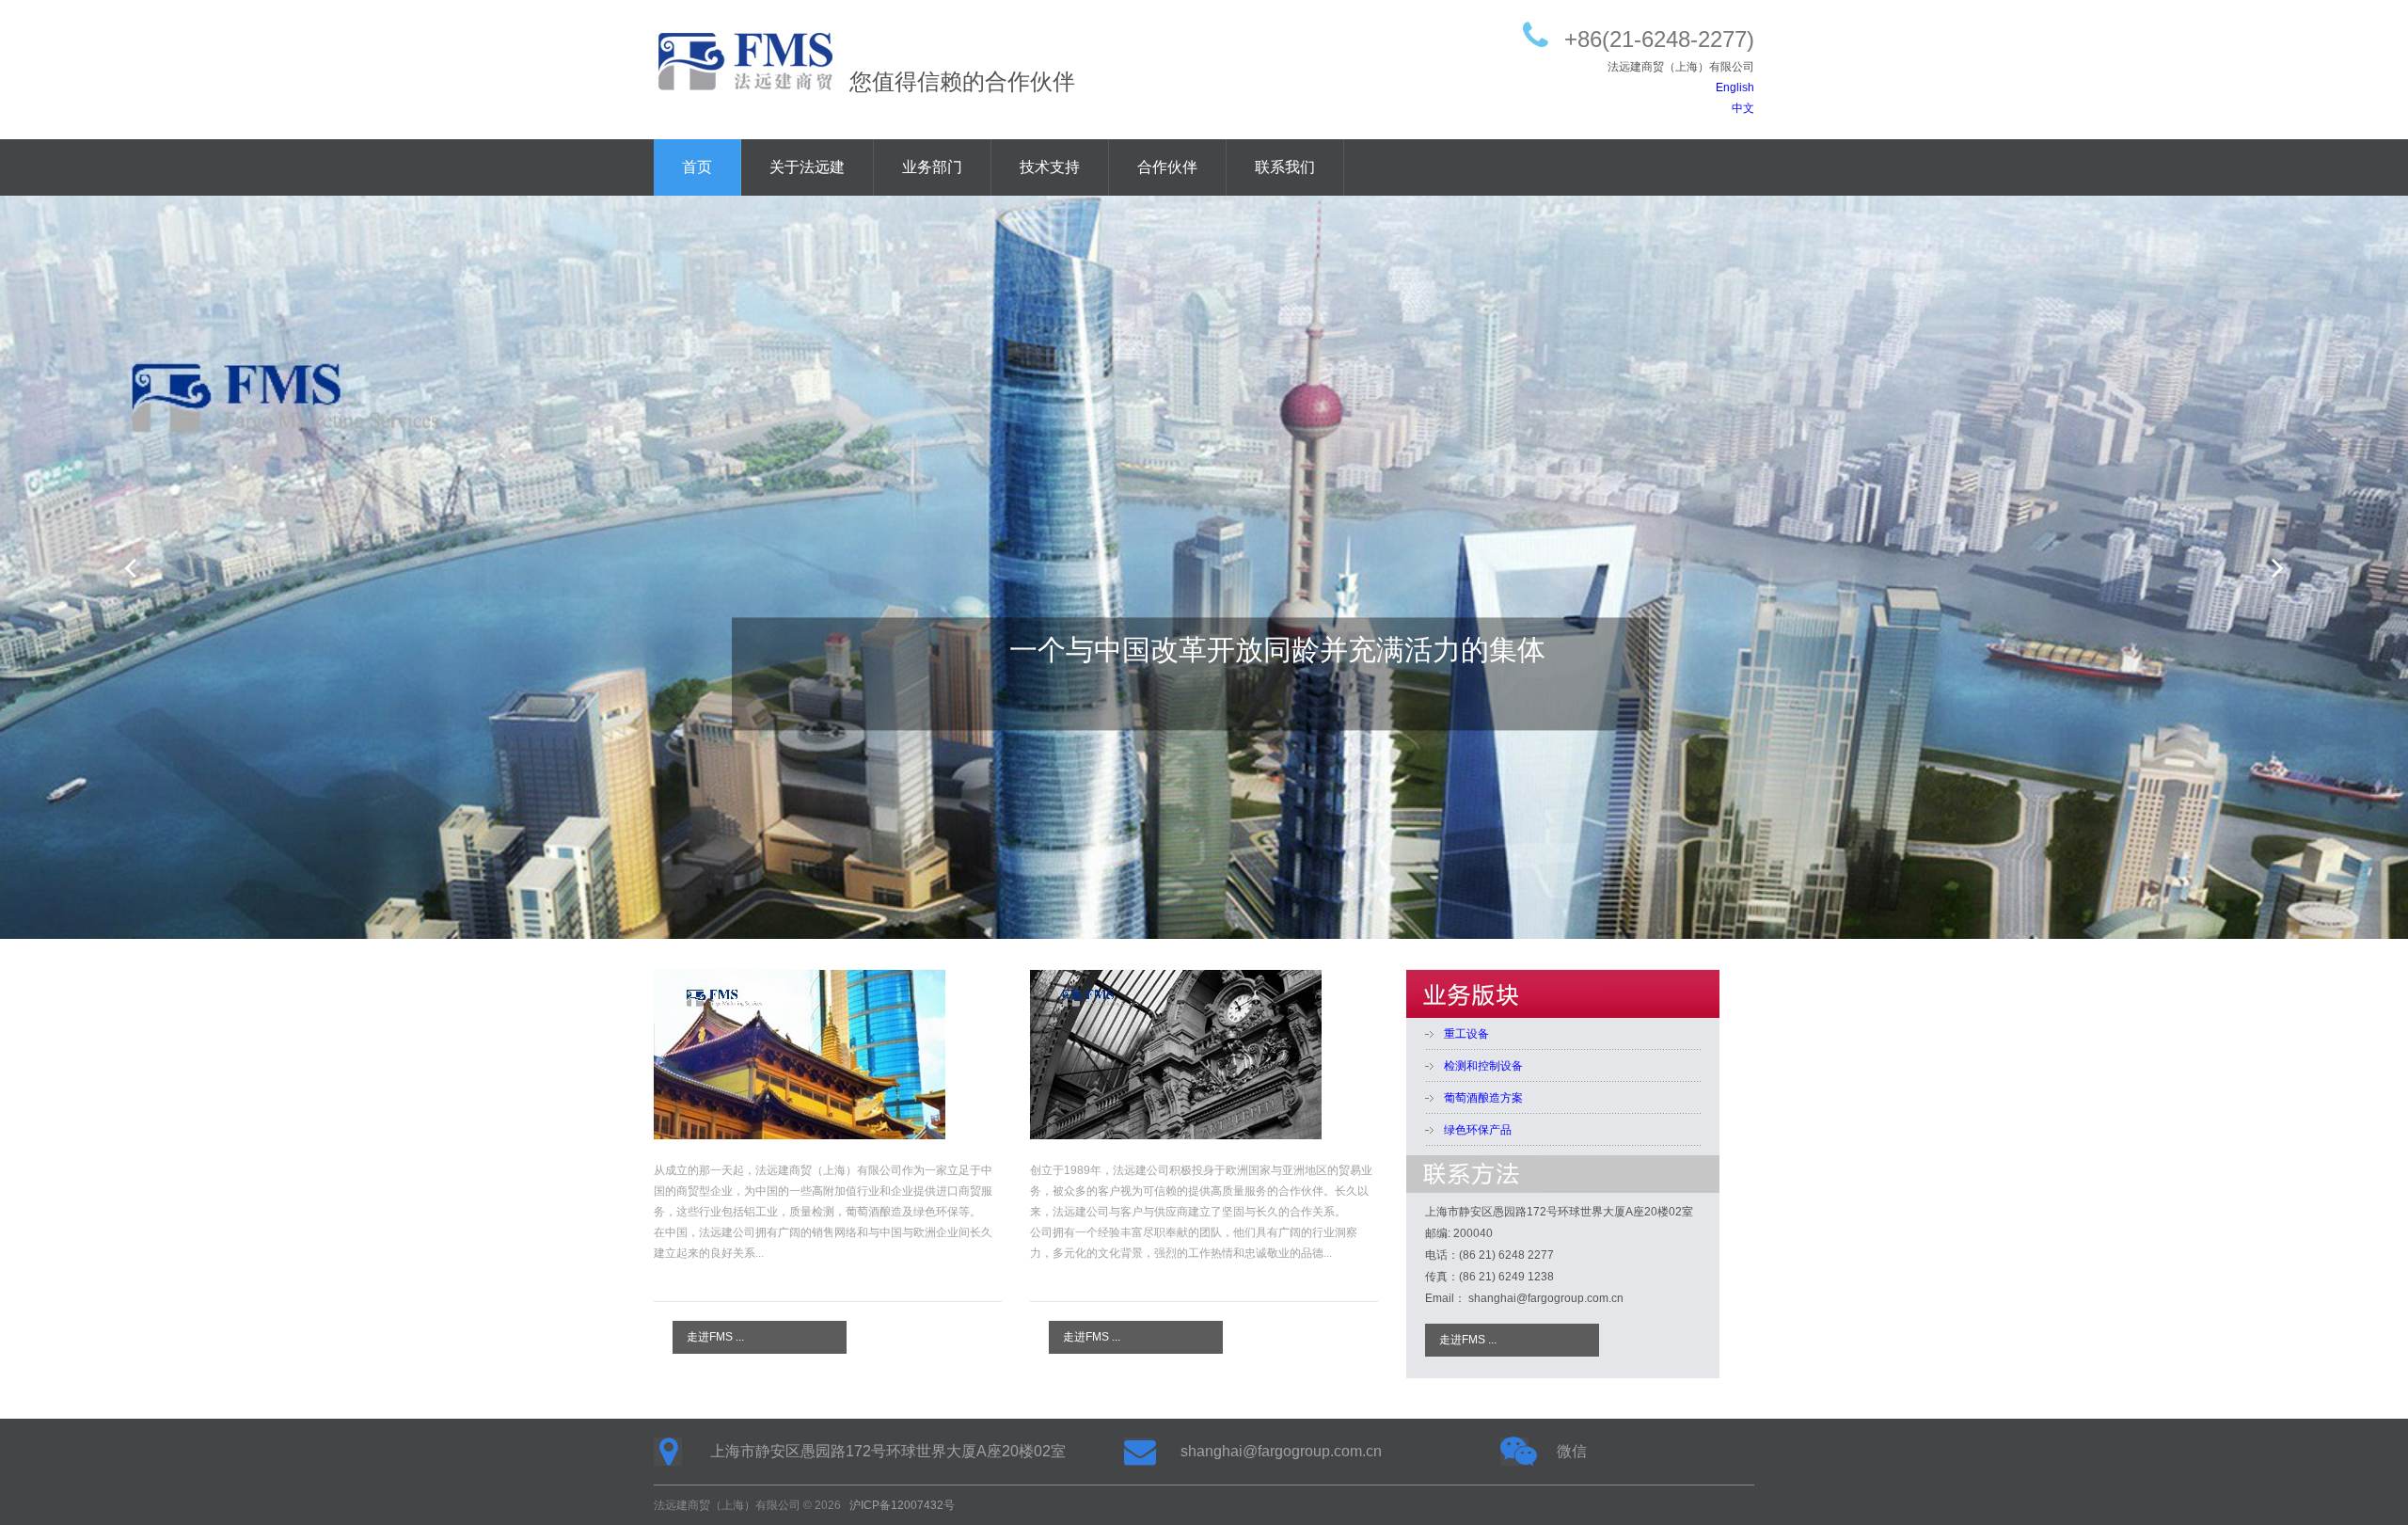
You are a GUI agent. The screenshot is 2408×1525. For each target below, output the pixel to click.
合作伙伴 (1167, 167)
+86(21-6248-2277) (1659, 40)
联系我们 (1285, 167)
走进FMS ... (715, 1337)
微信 (1572, 1451)
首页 (697, 167)
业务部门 (932, 167)
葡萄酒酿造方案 (1483, 1098)
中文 (1743, 108)
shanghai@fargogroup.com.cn (1281, 1451)
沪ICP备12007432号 (902, 1505)
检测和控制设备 (1483, 1066)
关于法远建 (807, 167)
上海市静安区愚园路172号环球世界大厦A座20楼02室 (888, 1451)
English (1735, 87)
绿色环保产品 (1478, 1130)
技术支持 (1050, 167)
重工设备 (1466, 1034)
